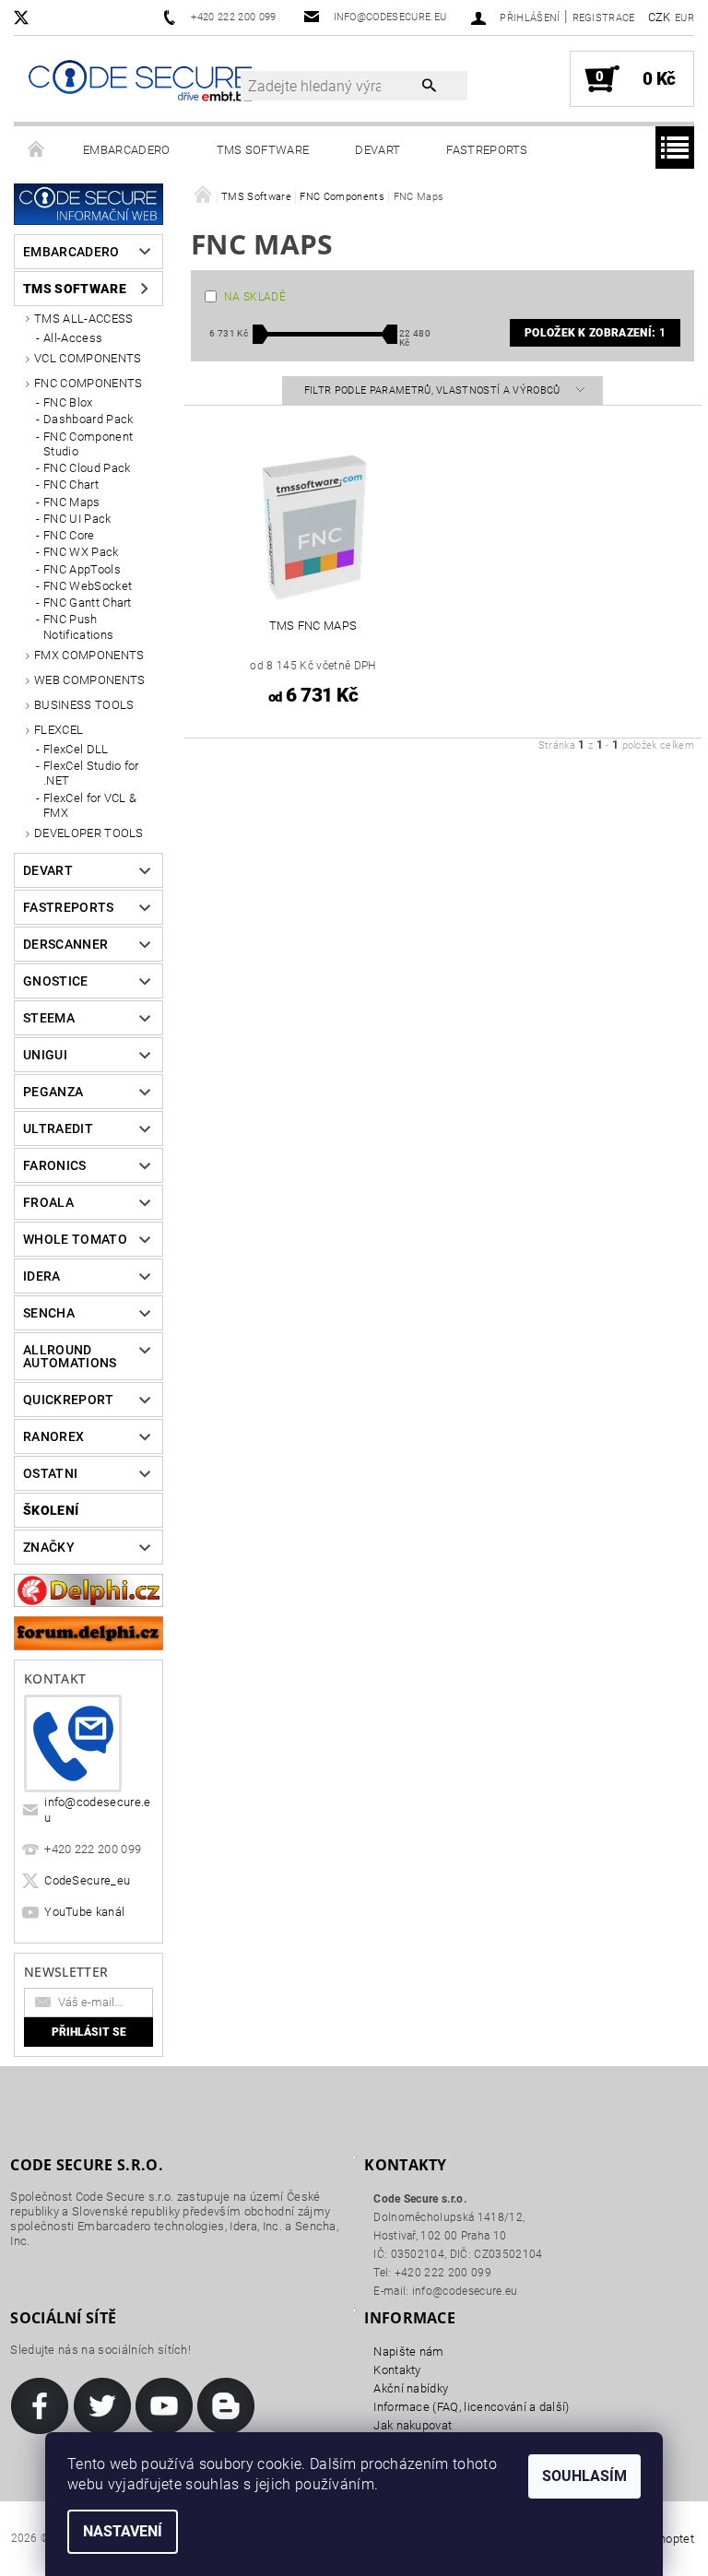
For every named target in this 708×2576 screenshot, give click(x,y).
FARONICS (55, 1165)
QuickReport (69, 1400)
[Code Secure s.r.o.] (140, 82)
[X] (30, 17)
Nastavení (123, 2531)
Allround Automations (70, 1356)
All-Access (73, 338)
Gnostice (56, 981)
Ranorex (53, 1436)
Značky (49, 1547)
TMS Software (263, 150)
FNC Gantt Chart (88, 603)
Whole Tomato (75, 1239)
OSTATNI (50, 1473)
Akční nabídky (411, 2388)
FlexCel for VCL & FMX (90, 805)
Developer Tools (89, 833)
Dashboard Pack (88, 419)
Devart (378, 150)
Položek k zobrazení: (595, 333)
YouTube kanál (84, 1912)
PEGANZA (53, 1092)
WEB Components (89, 680)
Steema (49, 1018)
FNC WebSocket (88, 586)
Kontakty (397, 2370)
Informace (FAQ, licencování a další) (472, 2407)
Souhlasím (584, 2476)
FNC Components (88, 383)
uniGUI (45, 1055)
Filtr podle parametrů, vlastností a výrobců (434, 390)
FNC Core (69, 535)
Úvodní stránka (37, 150)
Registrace (604, 18)
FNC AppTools (82, 569)
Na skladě (255, 297)
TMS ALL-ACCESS (83, 319)
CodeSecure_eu (87, 1880)
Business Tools (84, 705)
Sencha (49, 1313)
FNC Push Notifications (78, 626)
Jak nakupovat (413, 2425)
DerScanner (65, 944)
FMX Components (89, 655)
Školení (51, 1510)
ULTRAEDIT (58, 1128)
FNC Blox (68, 402)
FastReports (487, 150)
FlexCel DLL (76, 749)
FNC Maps (72, 502)
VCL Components (88, 358)
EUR (684, 18)
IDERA (42, 1276)
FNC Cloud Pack (87, 468)
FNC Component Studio (88, 444)
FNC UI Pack (77, 519)
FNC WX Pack (81, 552)
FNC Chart (71, 484)
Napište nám (409, 2351)
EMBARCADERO (127, 150)
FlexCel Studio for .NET (91, 773)
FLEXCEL (59, 730)
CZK (660, 17)
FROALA (48, 1202)
